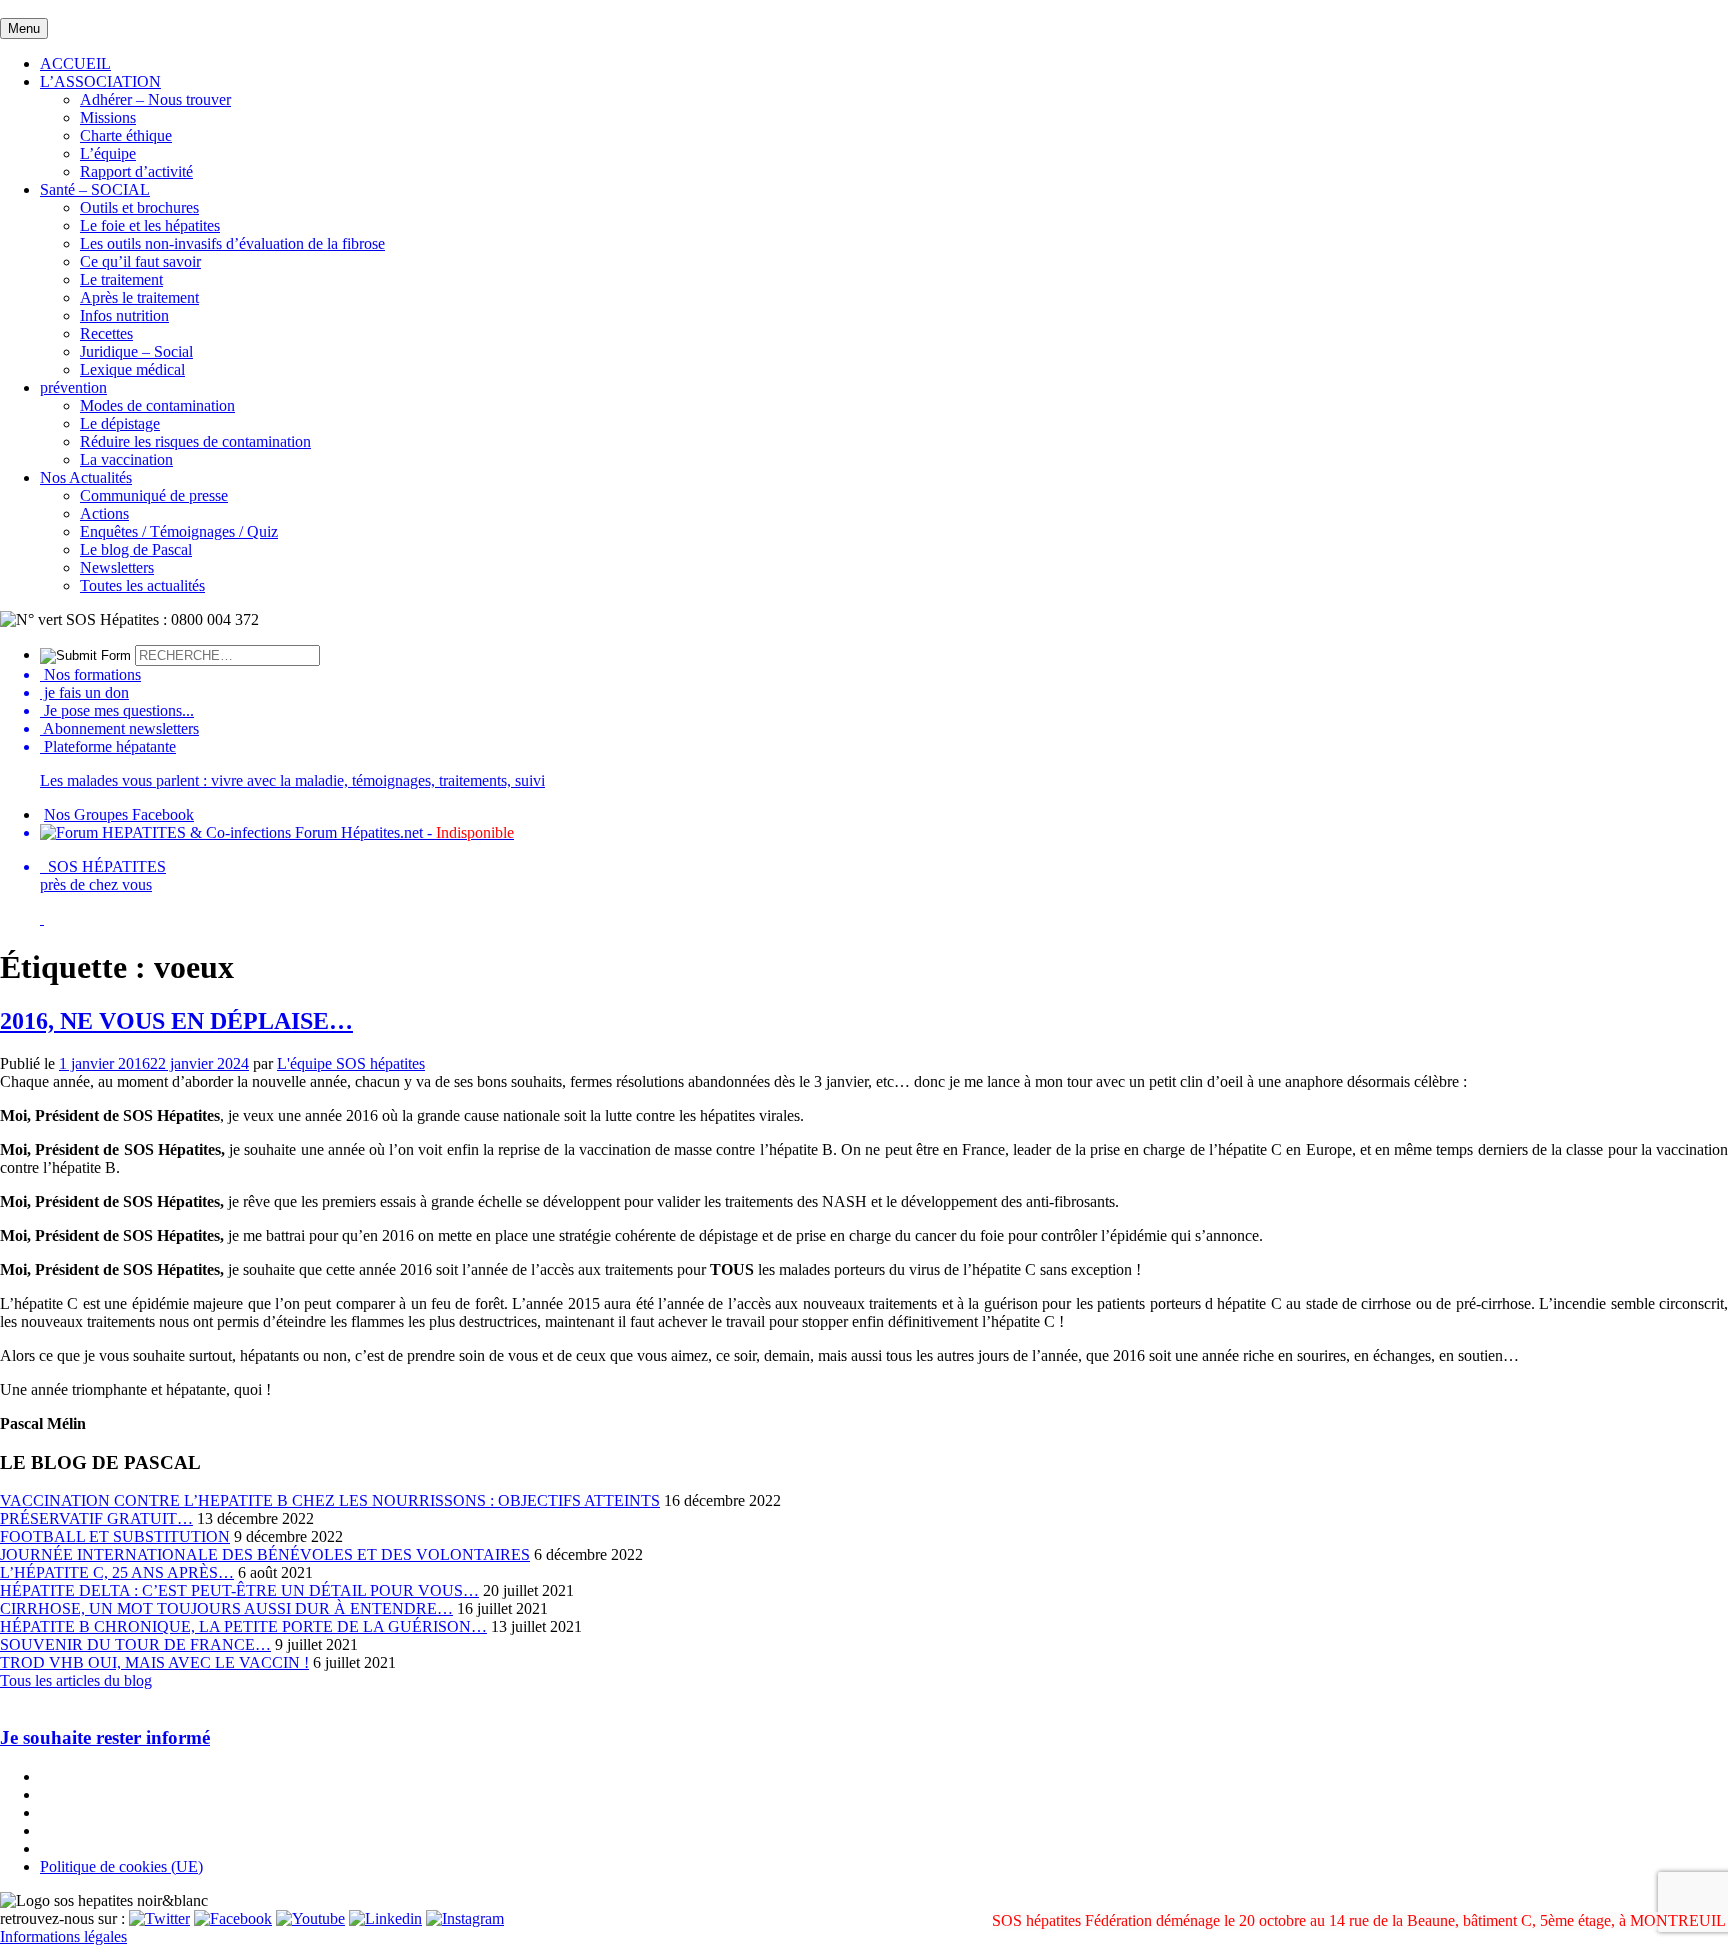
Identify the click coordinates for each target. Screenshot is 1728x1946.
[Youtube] (310, 1918)
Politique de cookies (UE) (121, 1866)
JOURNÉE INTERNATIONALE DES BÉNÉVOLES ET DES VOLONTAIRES (265, 1554)
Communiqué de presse (154, 495)
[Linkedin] (385, 1918)
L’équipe (108, 153)
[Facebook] (233, 1918)
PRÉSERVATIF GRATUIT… (96, 1518)
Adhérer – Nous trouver (155, 99)
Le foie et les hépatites (150, 225)
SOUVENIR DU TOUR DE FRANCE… (135, 1644)
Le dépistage (120, 423)
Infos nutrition (124, 315)
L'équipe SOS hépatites (351, 1063)
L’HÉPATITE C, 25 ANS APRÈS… (117, 1572)
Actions (104, 513)
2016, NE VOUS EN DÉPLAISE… (176, 1021)
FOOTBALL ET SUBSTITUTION (115, 1536)
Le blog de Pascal (136, 549)
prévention (73, 387)
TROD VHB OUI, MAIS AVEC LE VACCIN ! (154, 1662)
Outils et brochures (139, 207)
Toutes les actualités (142, 585)
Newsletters (117, 567)
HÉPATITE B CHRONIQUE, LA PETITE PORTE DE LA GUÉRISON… (243, 1626)
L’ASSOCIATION (100, 81)
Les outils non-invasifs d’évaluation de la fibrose (232, 243)
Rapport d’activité (136, 171)
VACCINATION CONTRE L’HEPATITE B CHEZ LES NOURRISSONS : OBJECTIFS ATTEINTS (330, 1500)
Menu (24, 28)
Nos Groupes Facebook (119, 814)
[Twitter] (159, 1918)
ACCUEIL (75, 63)
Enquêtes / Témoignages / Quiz (179, 531)
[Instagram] (465, 1918)
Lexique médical (132, 369)
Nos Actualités (86, 477)
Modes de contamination (157, 405)
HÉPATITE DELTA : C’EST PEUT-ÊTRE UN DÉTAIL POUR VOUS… (239, 1590)
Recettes (106, 333)
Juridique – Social (136, 351)
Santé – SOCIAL (95, 189)
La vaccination (126, 459)
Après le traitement (139, 297)
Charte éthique (126, 135)
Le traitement (121, 279)
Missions (108, 117)
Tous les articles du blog (76, 1680)
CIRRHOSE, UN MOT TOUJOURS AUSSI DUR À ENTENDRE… (226, 1608)
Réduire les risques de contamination (195, 441)
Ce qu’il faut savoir (140, 261)
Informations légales (63, 1936)
